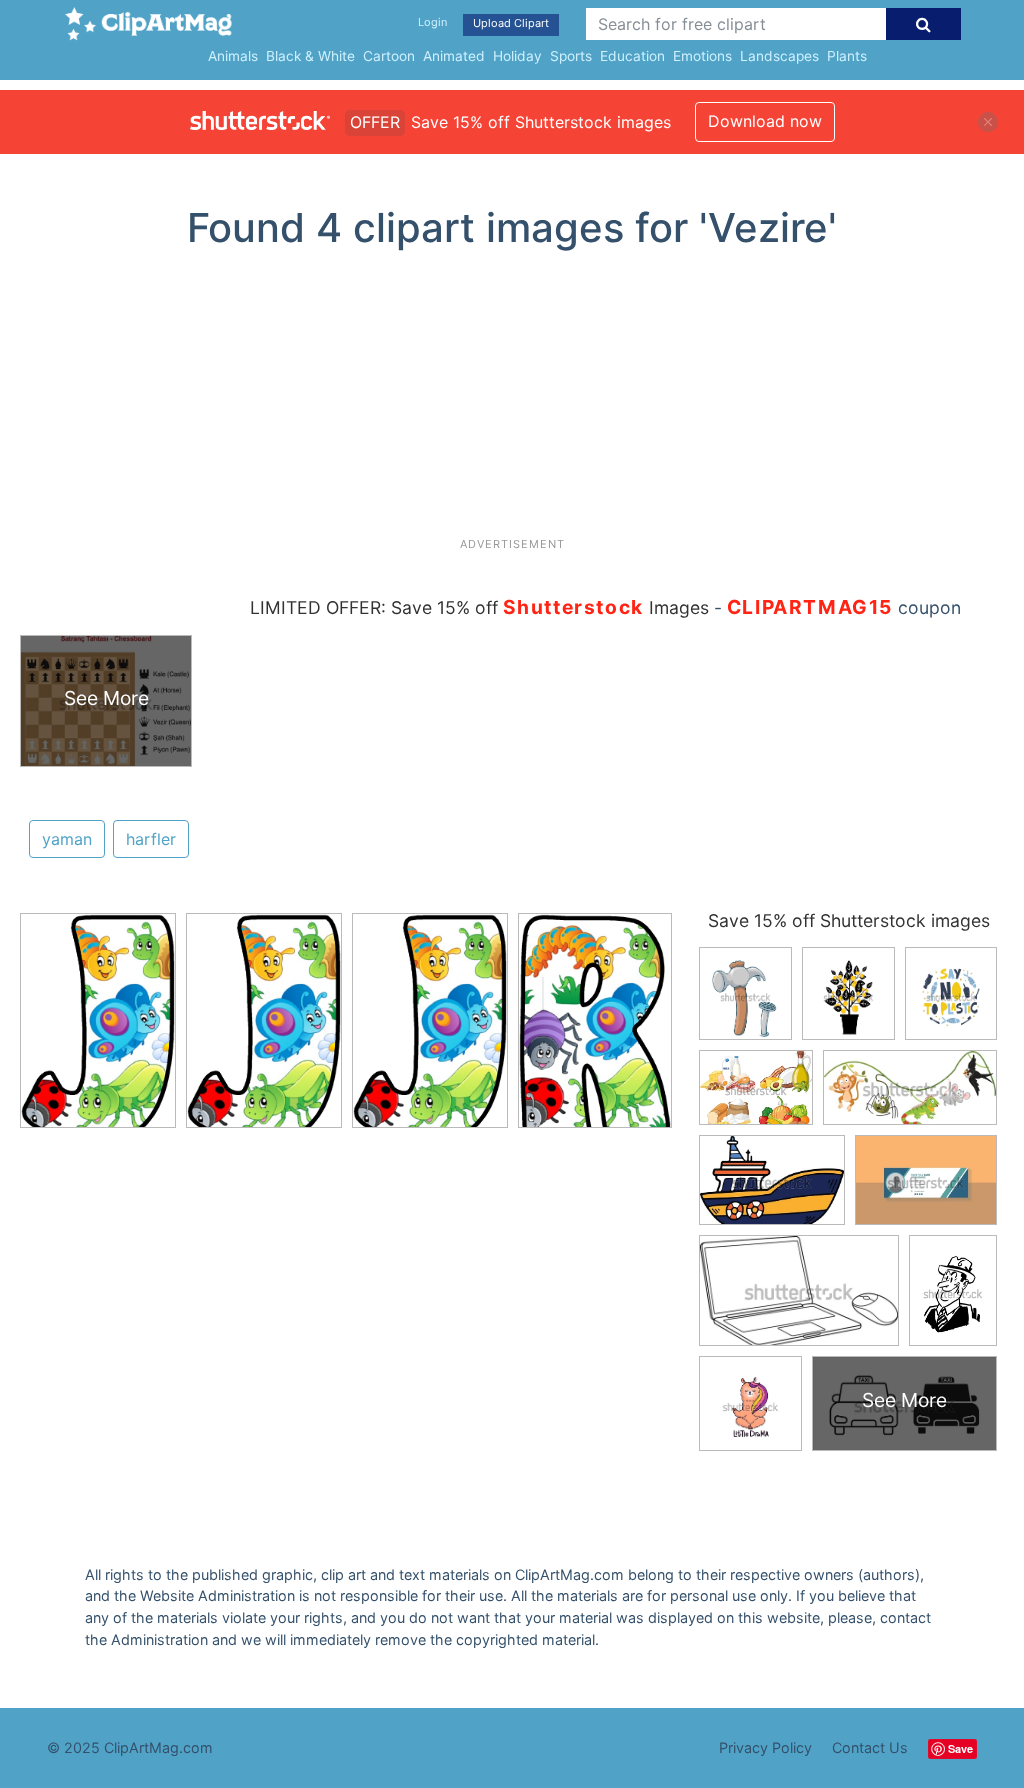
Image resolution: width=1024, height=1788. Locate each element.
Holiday (517, 56)
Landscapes (779, 56)
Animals (233, 56)
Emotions (702, 56)
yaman (67, 839)
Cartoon (389, 56)
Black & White (310, 56)
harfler (151, 839)
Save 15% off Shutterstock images (849, 920)
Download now (765, 121)
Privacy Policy (765, 1747)
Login (432, 22)
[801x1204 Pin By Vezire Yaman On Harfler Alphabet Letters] (98, 1029)
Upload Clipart (511, 23)
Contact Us (870, 1747)
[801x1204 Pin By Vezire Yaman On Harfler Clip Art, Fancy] (595, 1028)
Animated (454, 56)
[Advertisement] (512, 401)
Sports (571, 56)
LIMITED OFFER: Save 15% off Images (479, 607)
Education (632, 56)
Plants (847, 56)
